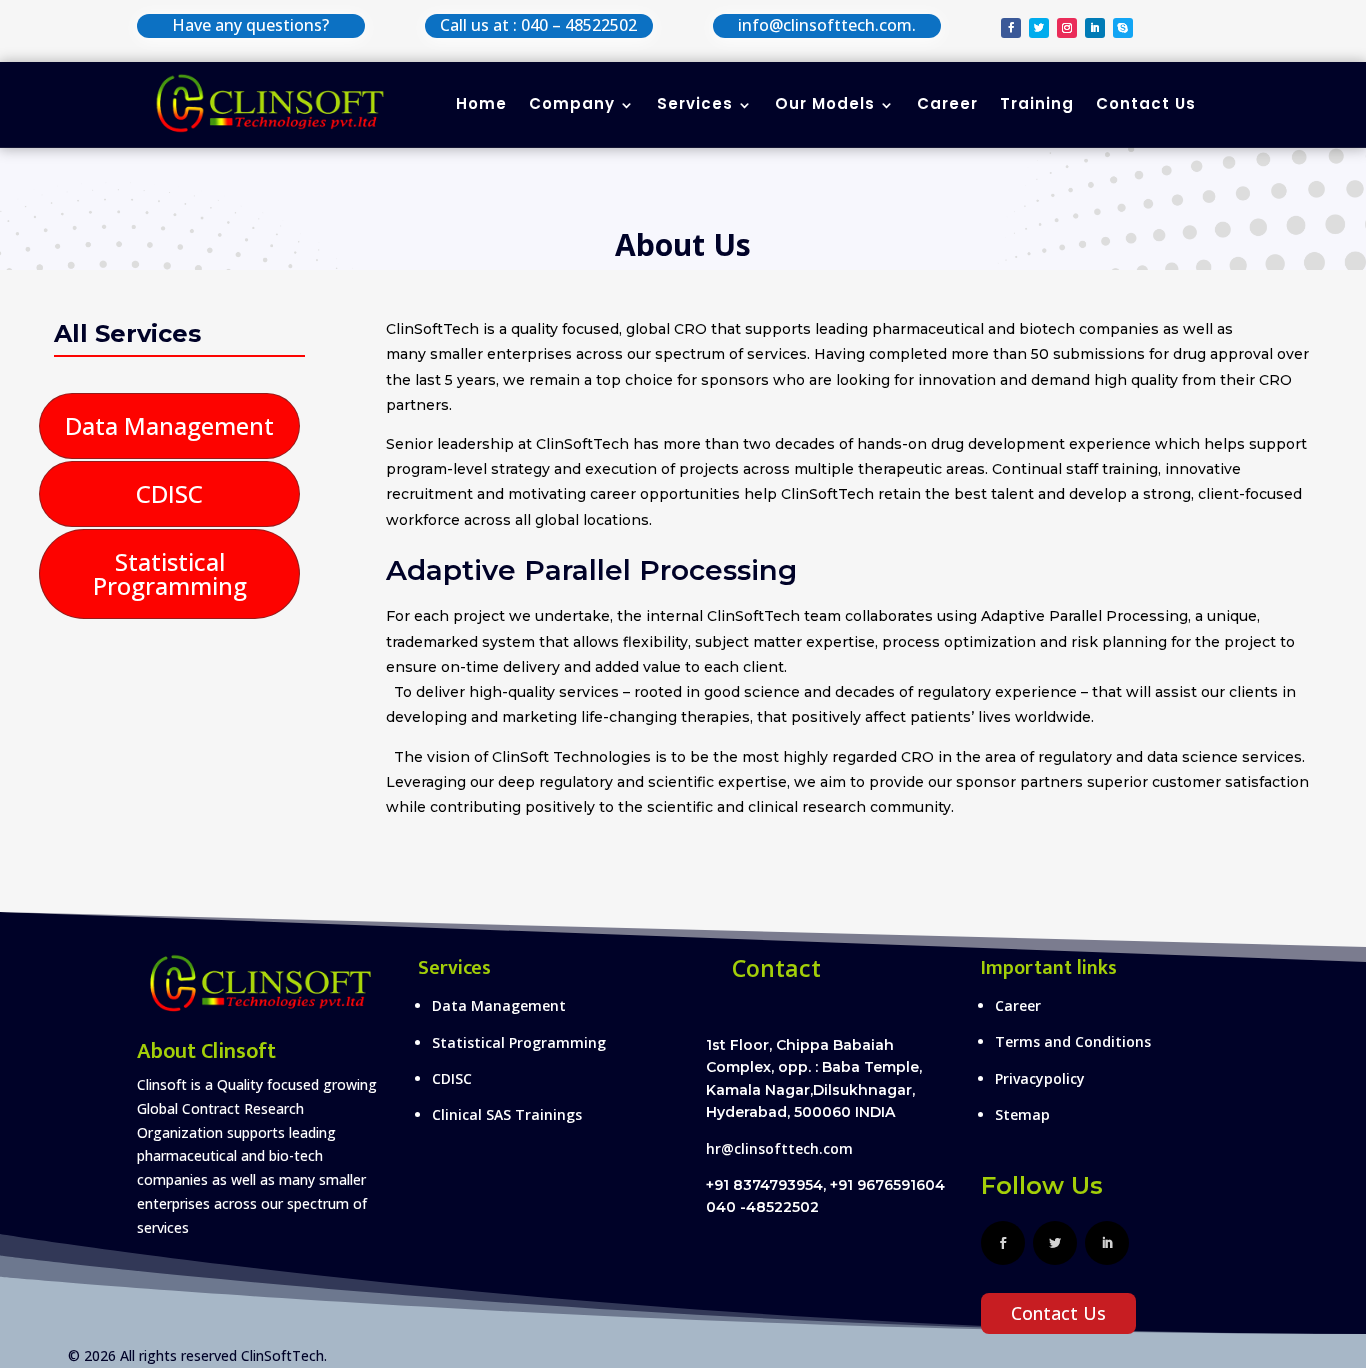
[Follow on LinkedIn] (1095, 28)
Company (572, 103)
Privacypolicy (1040, 1078)
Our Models (825, 103)
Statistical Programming (170, 573)
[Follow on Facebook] (1011, 28)
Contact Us (1146, 103)
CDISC (169, 493)
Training (1037, 103)
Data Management (169, 425)
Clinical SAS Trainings (507, 1114)
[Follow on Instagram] (1067, 28)
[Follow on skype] (1123, 28)
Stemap (1022, 1114)
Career (947, 103)
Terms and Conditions (1073, 1041)
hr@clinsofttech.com (779, 1148)
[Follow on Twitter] (1039, 28)
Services (695, 103)
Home (481, 103)
